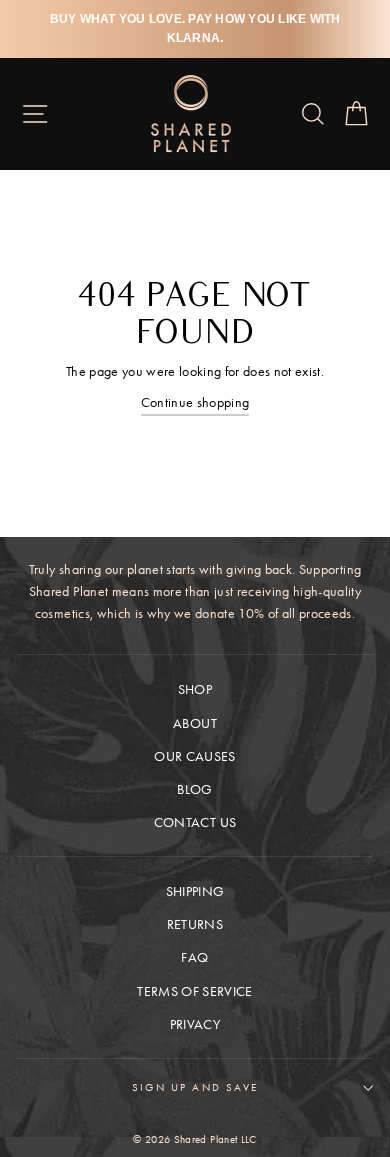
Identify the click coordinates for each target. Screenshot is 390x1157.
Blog (194, 789)
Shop (195, 689)
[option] (195, 29)
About (195, 723)
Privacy (195, 1024)
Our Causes (194, 756)
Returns (195, 924)
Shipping (195, 891)
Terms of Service (194, 991)
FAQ (194, 957)
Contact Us (195, 822)
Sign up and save (195, 1087)
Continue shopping (195, 402)
